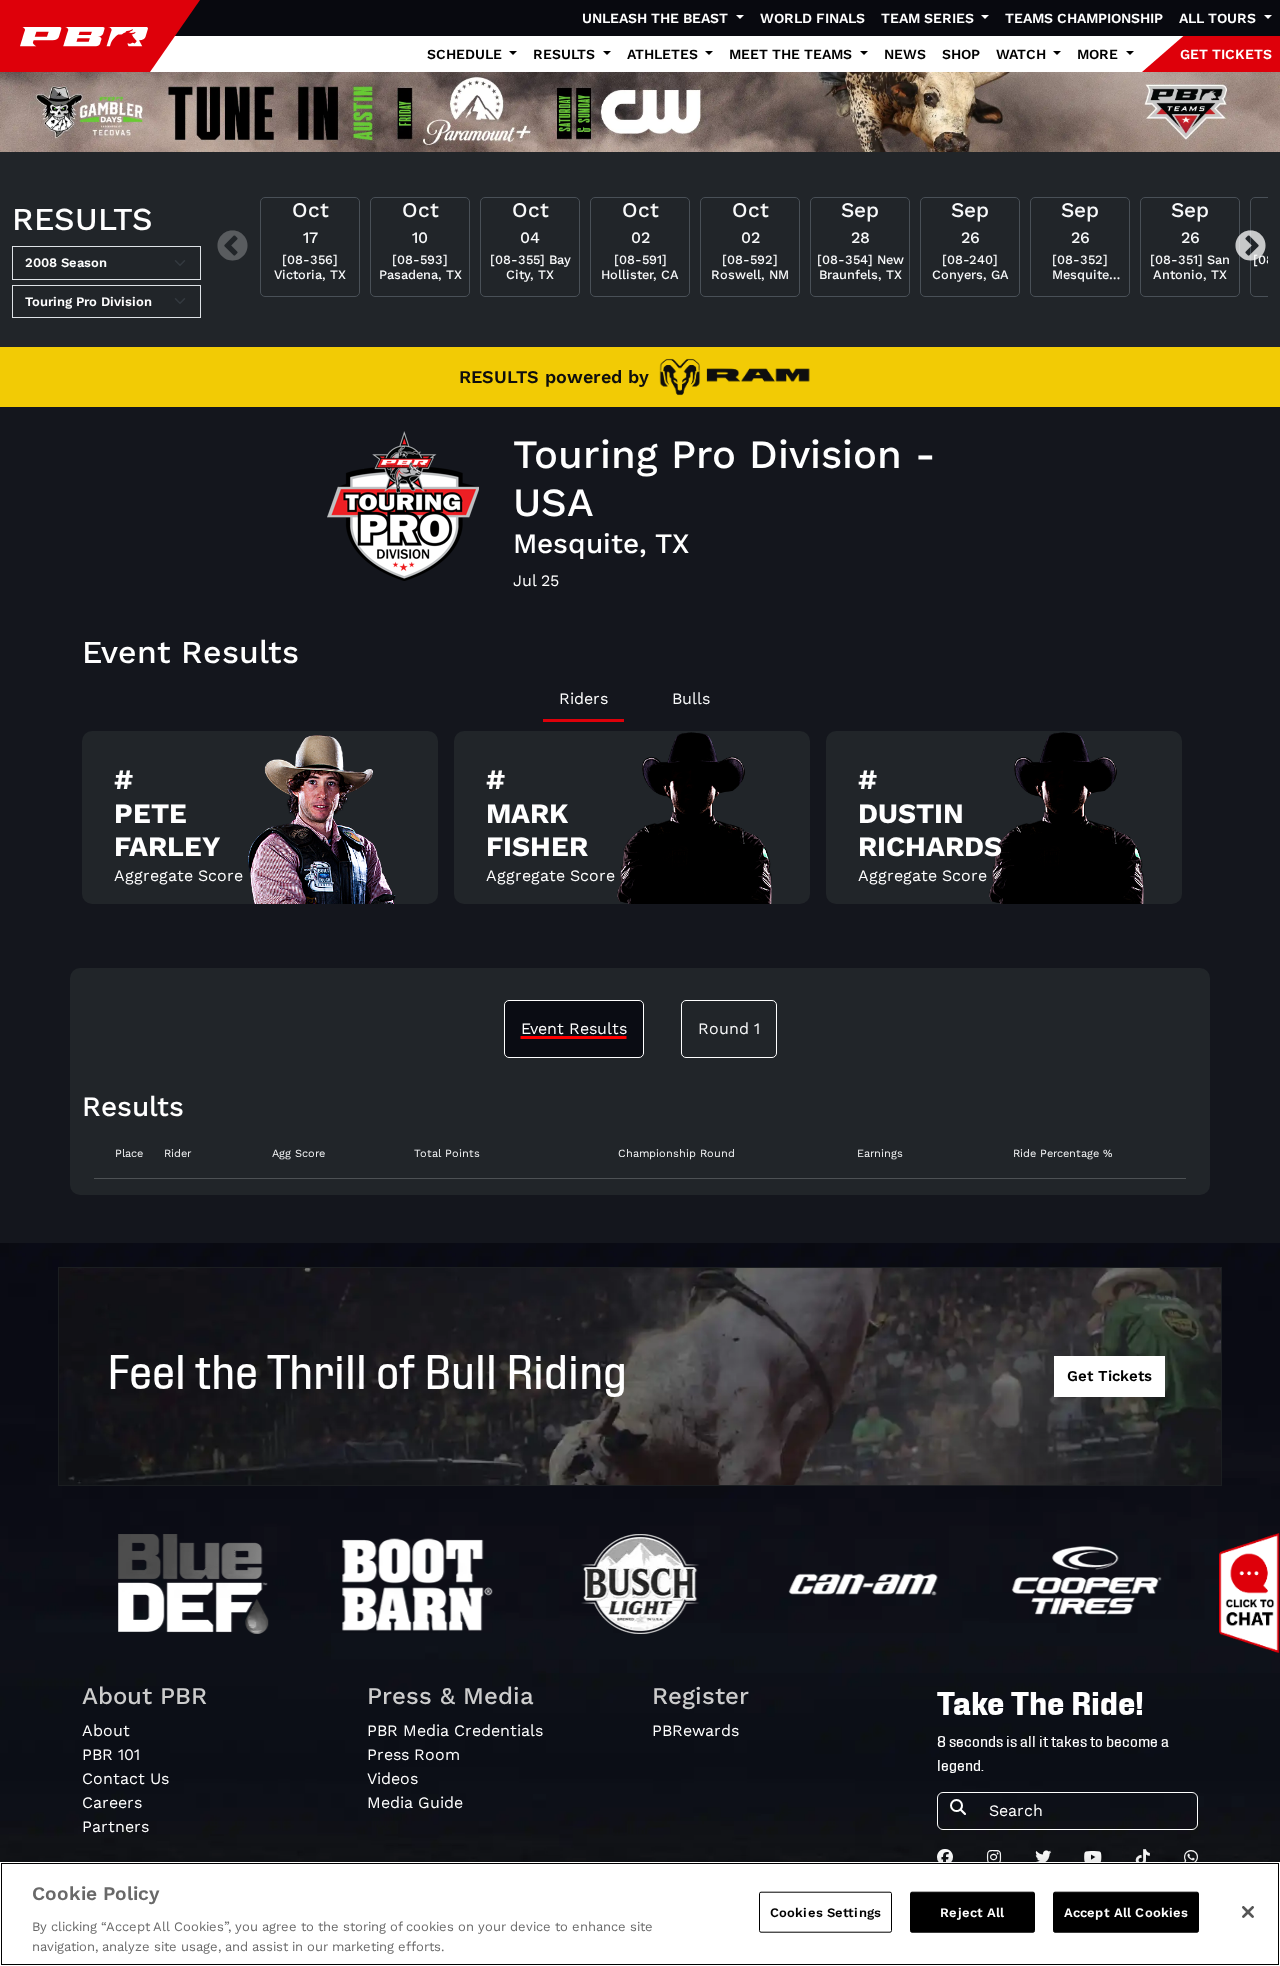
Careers (112, 1802)
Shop (961, 54)
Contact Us (125, 1778)
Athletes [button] (664, 54)
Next (1250, 246)
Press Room (413, 1754)
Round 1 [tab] (729, 1028)
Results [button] (566, 54)
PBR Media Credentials (455, 1730)
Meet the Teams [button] (792, 54)
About (106, 1730)
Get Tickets (1109, 1376)
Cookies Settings (825, 1912)
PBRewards (695, 1730)
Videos (392, 1778)
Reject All (972, 1912)
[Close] (1248, 1912)
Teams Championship (1084, 18)
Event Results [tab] (574, 1028)
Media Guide (415, 1802)
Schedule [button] (466, 54)
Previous (232, 246)
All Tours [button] (1219, 18)
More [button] (1099, 54)
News (905, 54)
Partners (115, 1826)
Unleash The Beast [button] (657, 18)
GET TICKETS (1226, 54)
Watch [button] (1023, 54)
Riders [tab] (583, 698)
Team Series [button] (929, 18)
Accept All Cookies (1126, 1912)
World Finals (812, 18)
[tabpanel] (640, 825)
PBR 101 (111, 1754)
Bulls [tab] (691, 698)
